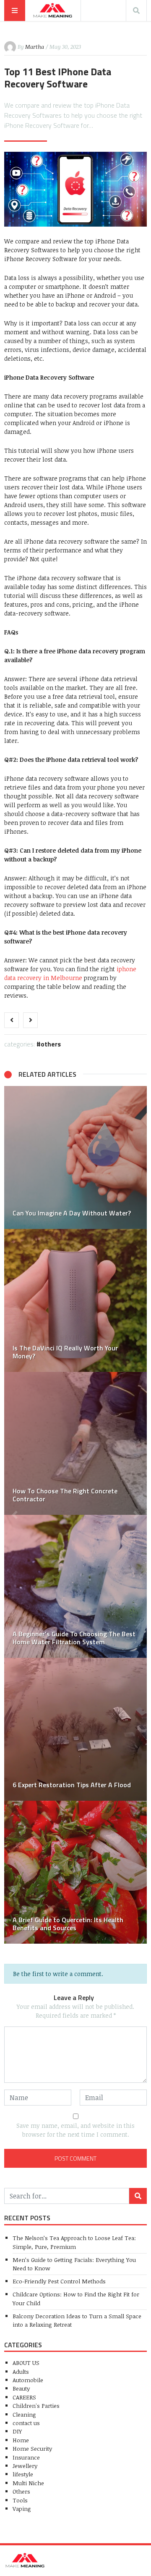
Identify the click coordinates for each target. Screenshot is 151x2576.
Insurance (26, 2457)
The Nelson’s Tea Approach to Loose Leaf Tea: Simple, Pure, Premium (74, 2242)
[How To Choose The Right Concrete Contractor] (75, 1443)
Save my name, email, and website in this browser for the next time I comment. (75, 2130)
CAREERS (24, 2397)
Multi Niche (28, 2483)
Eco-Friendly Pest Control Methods (59, 2281)
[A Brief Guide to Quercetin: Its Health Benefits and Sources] (75, 1872)
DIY (17, 2431)
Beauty (21, 2388)
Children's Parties (36, 2406)
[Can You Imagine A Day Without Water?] (75, 1157)
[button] (15, 1515)
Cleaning (24, 2414)
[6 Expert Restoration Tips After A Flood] (75, 1729)
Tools (20, 2500)
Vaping (22, 2509)
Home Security (32, 2448)
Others (51, 1044)
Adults (21, 2371)
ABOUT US (26, 2363)
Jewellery (25, 2466)
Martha (35, 47)
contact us (26, 2423)
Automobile (28, 2380)
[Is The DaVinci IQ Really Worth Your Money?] (75, 1300)
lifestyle (23, 2474)
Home (21, 2440)
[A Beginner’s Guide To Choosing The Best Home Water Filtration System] (75, 1586)
